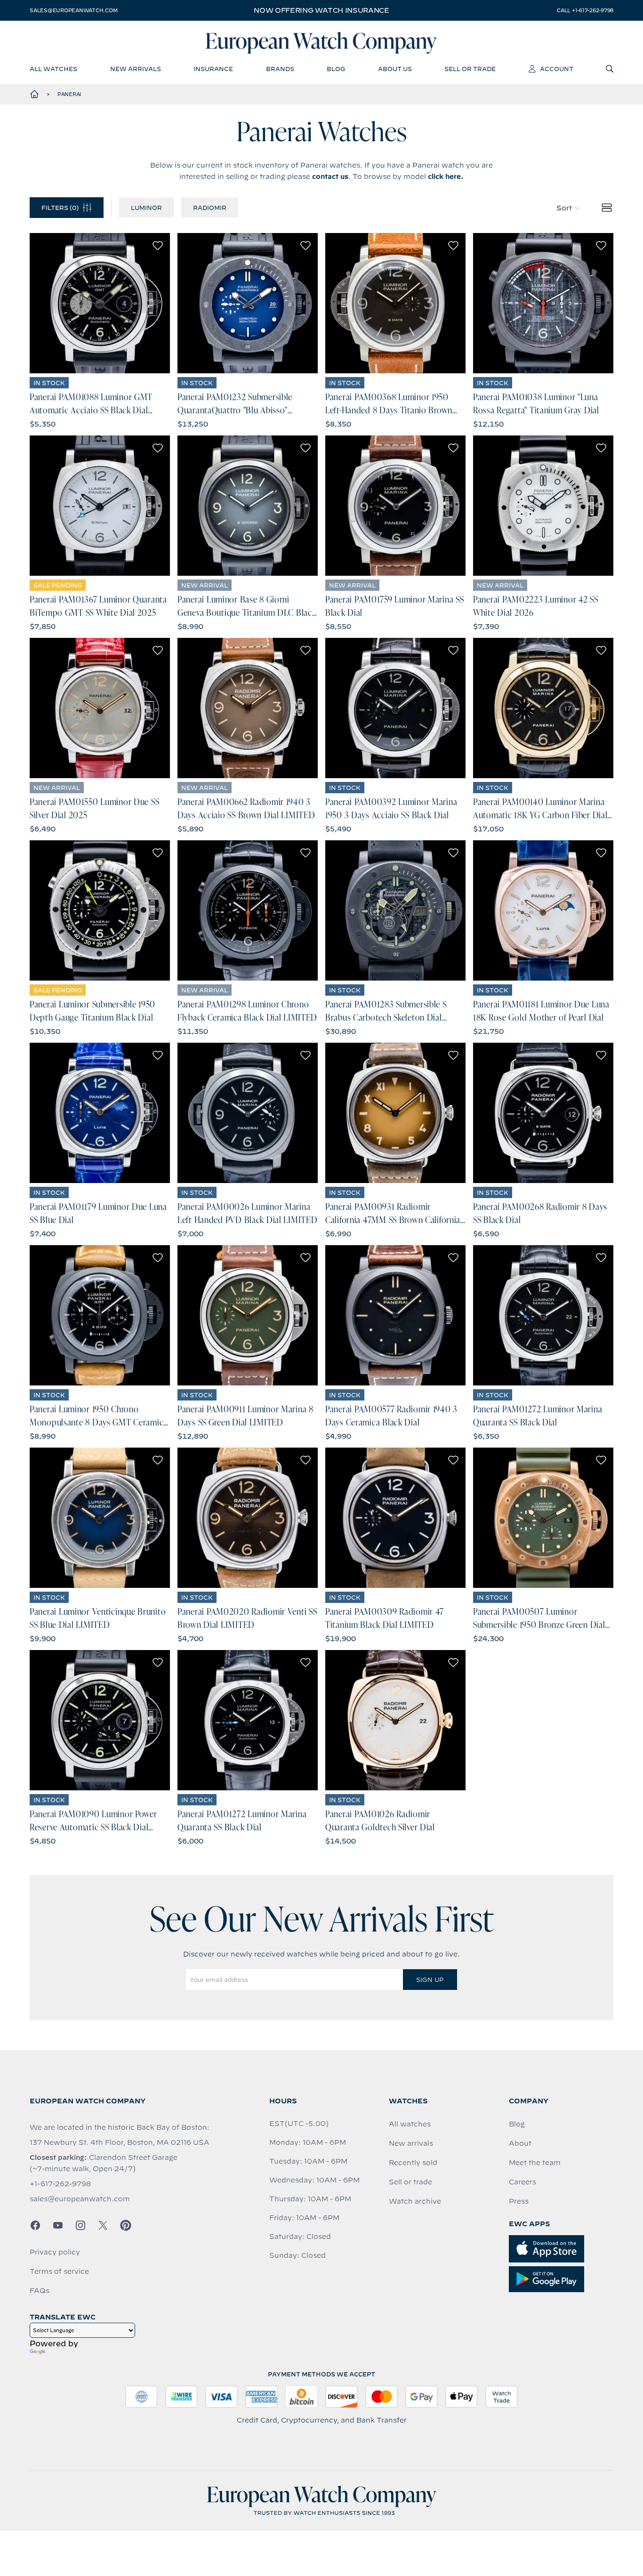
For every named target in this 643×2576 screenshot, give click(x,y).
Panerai (69, 94)
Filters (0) (60, 208)
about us (395, 69)
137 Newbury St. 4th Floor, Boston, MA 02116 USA (120, 2142)
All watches (410, 2124)
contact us (330, 177)
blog (336, 69)
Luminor (146, 208)
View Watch (100, 303)
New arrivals (411, 2143)
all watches (53, 69)
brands (280, 69)
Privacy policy (55, 2252)
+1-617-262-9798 (60, 2184)
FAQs (40, 2291)
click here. (446, 177)
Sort (564, 208)
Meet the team (535, 2163)
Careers (522, 2182)
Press (519, 2201)
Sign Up (430, 1980)
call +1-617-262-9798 (585, 10)
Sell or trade (410, 2182)
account (557, 69)
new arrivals (136, 69)
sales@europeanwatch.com (73, 10)
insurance (213, 69)
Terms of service (59, 2271)
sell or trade (470, 69)
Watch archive (415, 2201)
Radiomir (210, 208)
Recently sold (413, 2163)
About (520, 2143)
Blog (517, 2124)
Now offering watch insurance (321, 10)
